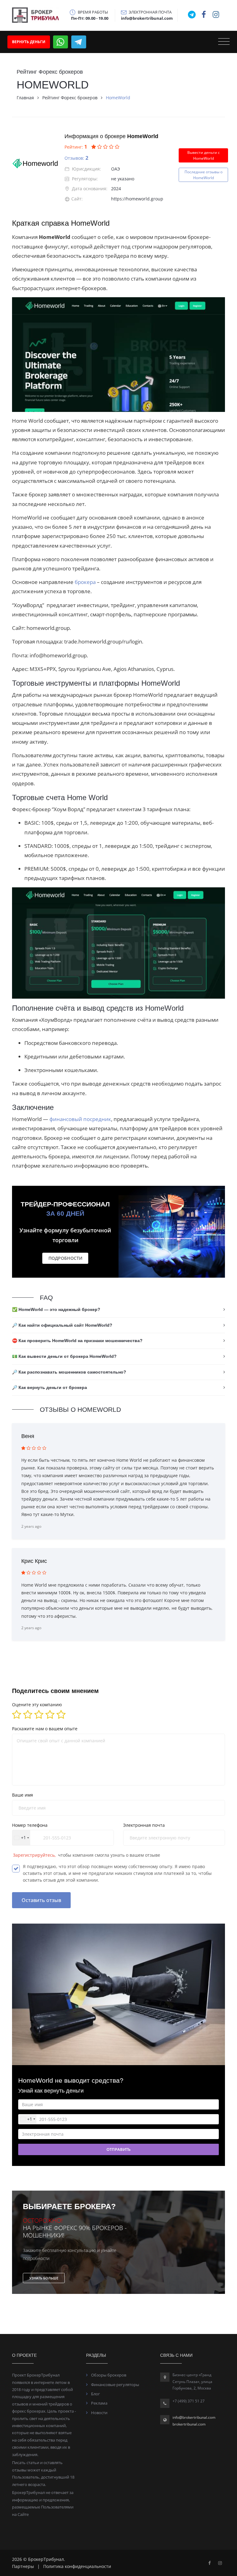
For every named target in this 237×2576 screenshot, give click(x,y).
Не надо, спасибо (119, 1402)
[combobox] (73, 1358)
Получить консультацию (119, 1383)
